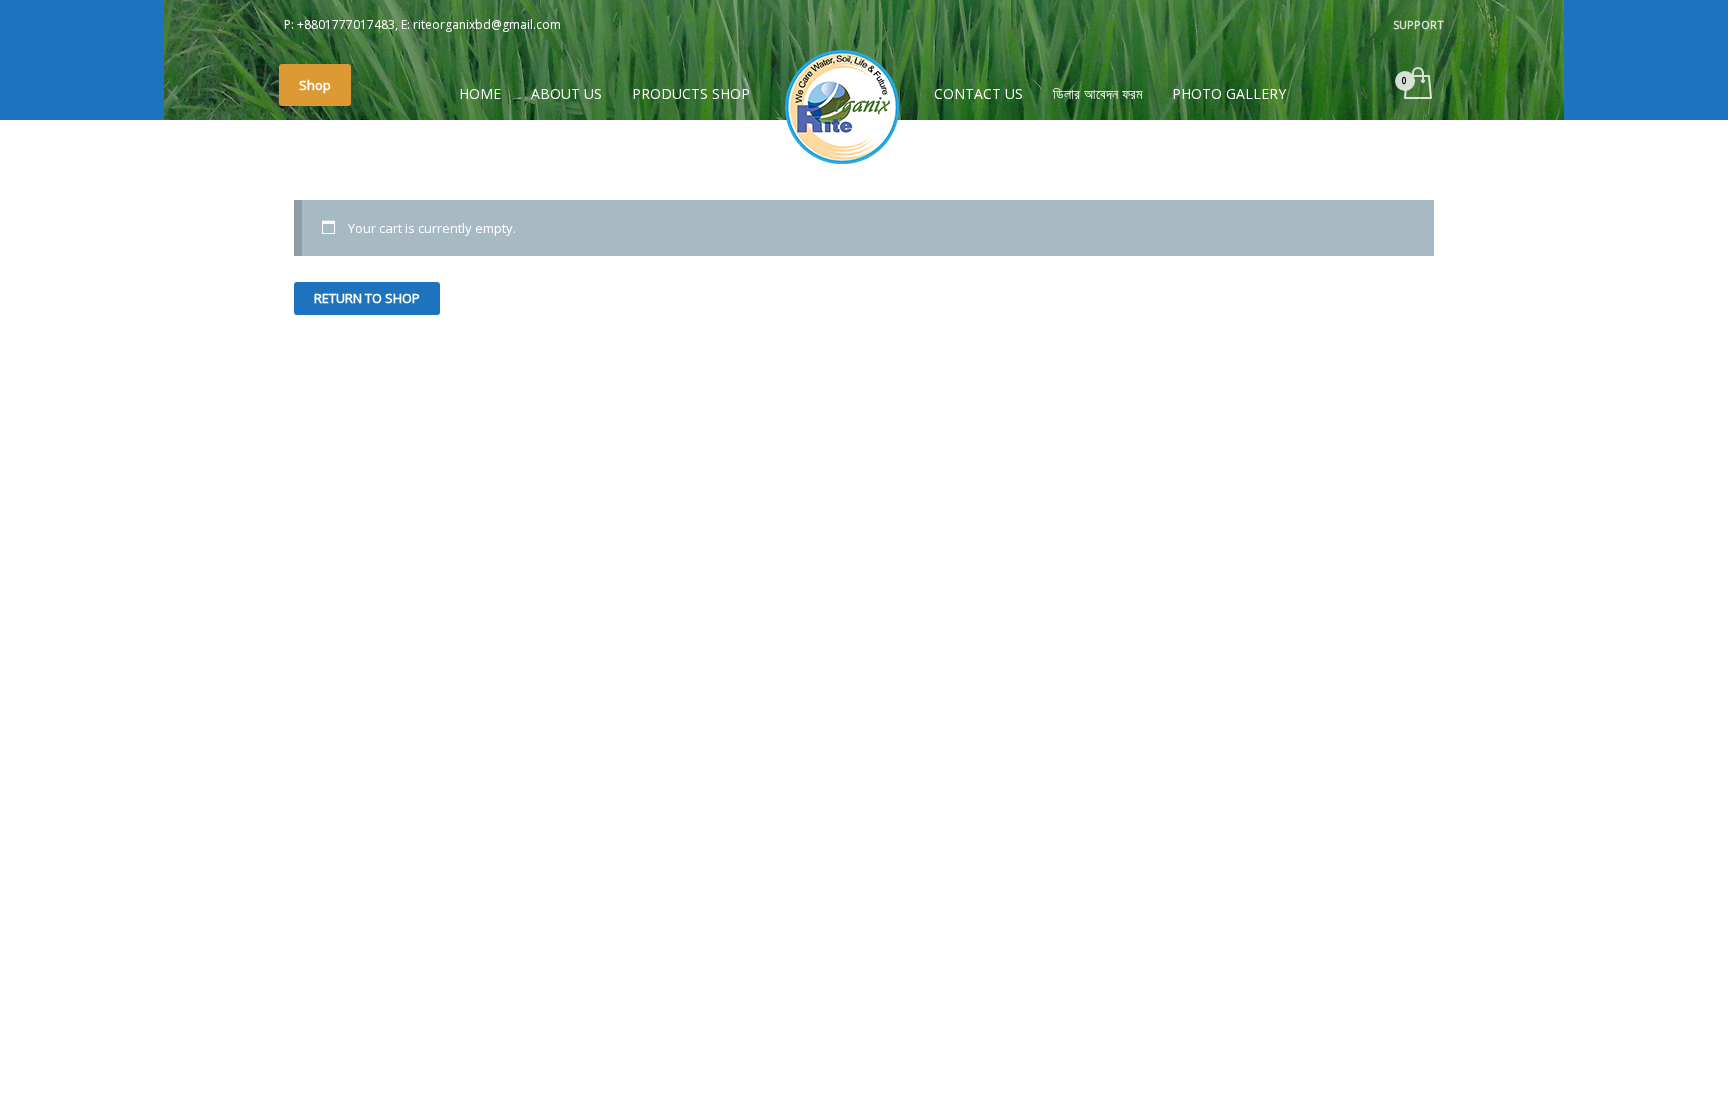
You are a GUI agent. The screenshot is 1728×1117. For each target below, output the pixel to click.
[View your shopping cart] (1416, 85)
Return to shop (367, 298)
